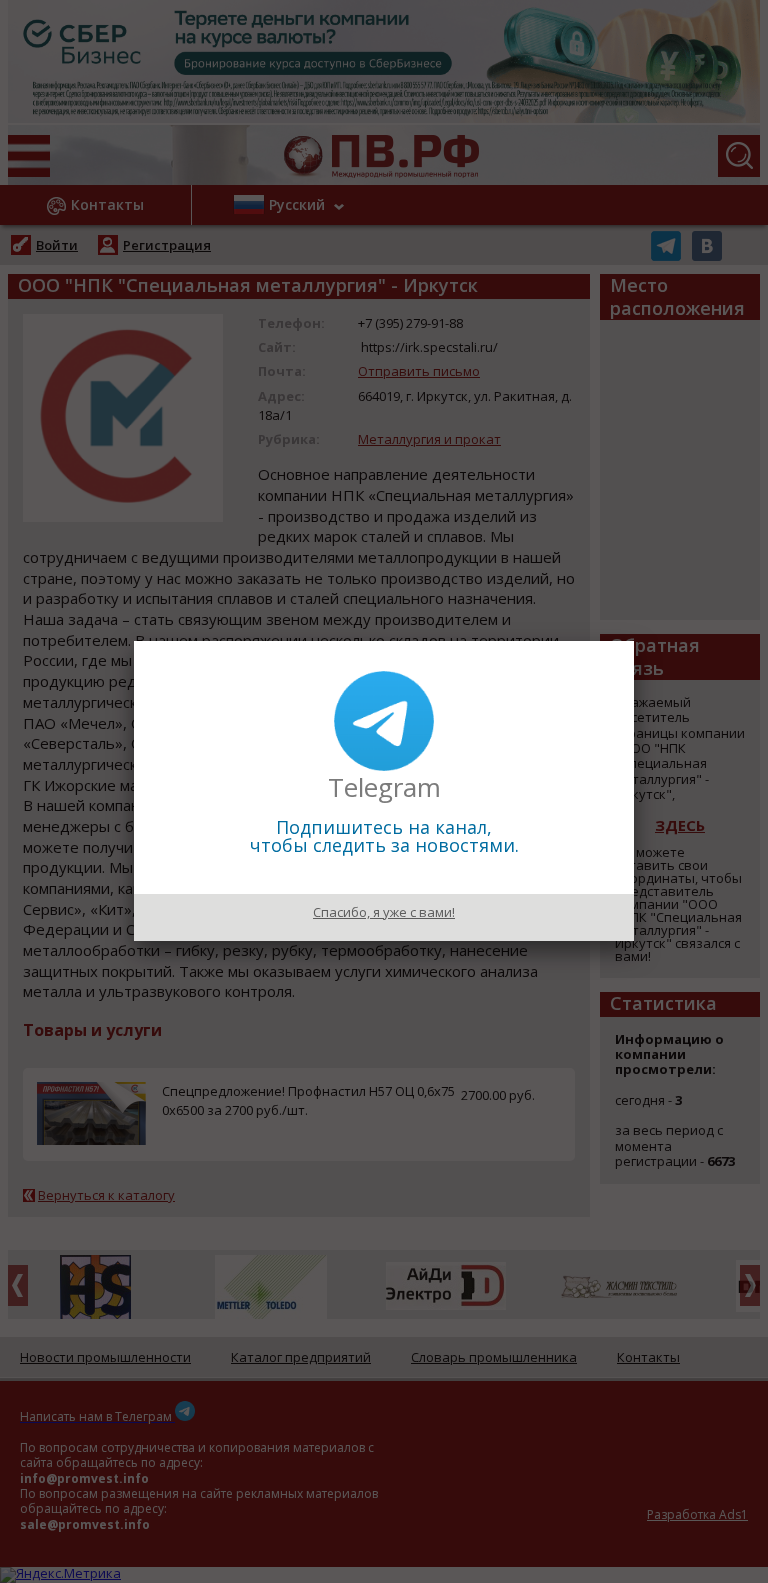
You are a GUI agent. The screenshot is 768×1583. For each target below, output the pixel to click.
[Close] (634, 641)
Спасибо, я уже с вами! (384, 912)
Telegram (384, 787)
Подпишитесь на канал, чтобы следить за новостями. (384, 836)
